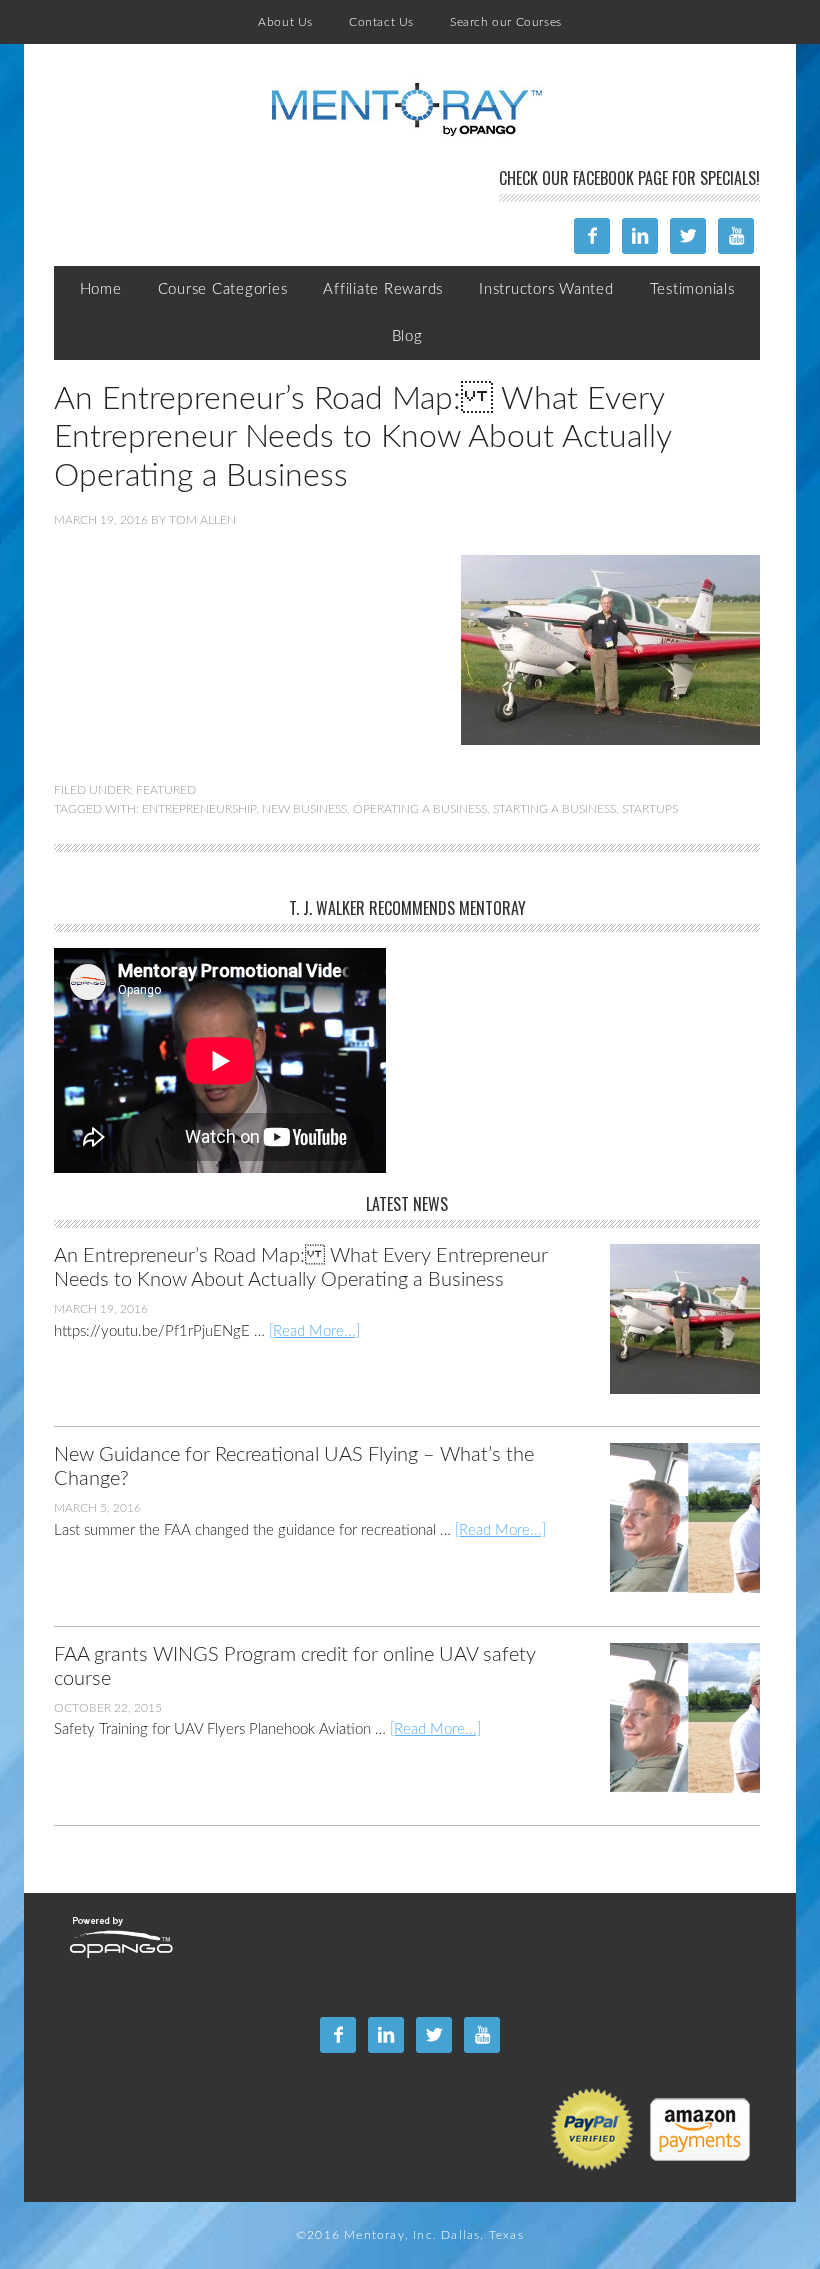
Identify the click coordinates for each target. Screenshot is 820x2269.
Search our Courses (506, 22)
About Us (285, 22)
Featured (166, 790)
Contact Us (381, 22)
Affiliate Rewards (383, 289)
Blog (407, 336)
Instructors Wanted (546, 289)
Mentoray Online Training (407, 110)
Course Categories (223, 289)
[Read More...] (314, 1331)
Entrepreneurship (199, 809)
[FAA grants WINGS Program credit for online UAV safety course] (673, 1734)
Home (101, 289)
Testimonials (692, 289)
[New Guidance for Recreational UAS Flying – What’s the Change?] (673, 1534)
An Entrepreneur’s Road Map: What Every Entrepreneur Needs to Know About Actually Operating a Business (362, 437)
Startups (650, 809)
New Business (304, 809)
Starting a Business (554, 809)
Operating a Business (420, 809)
